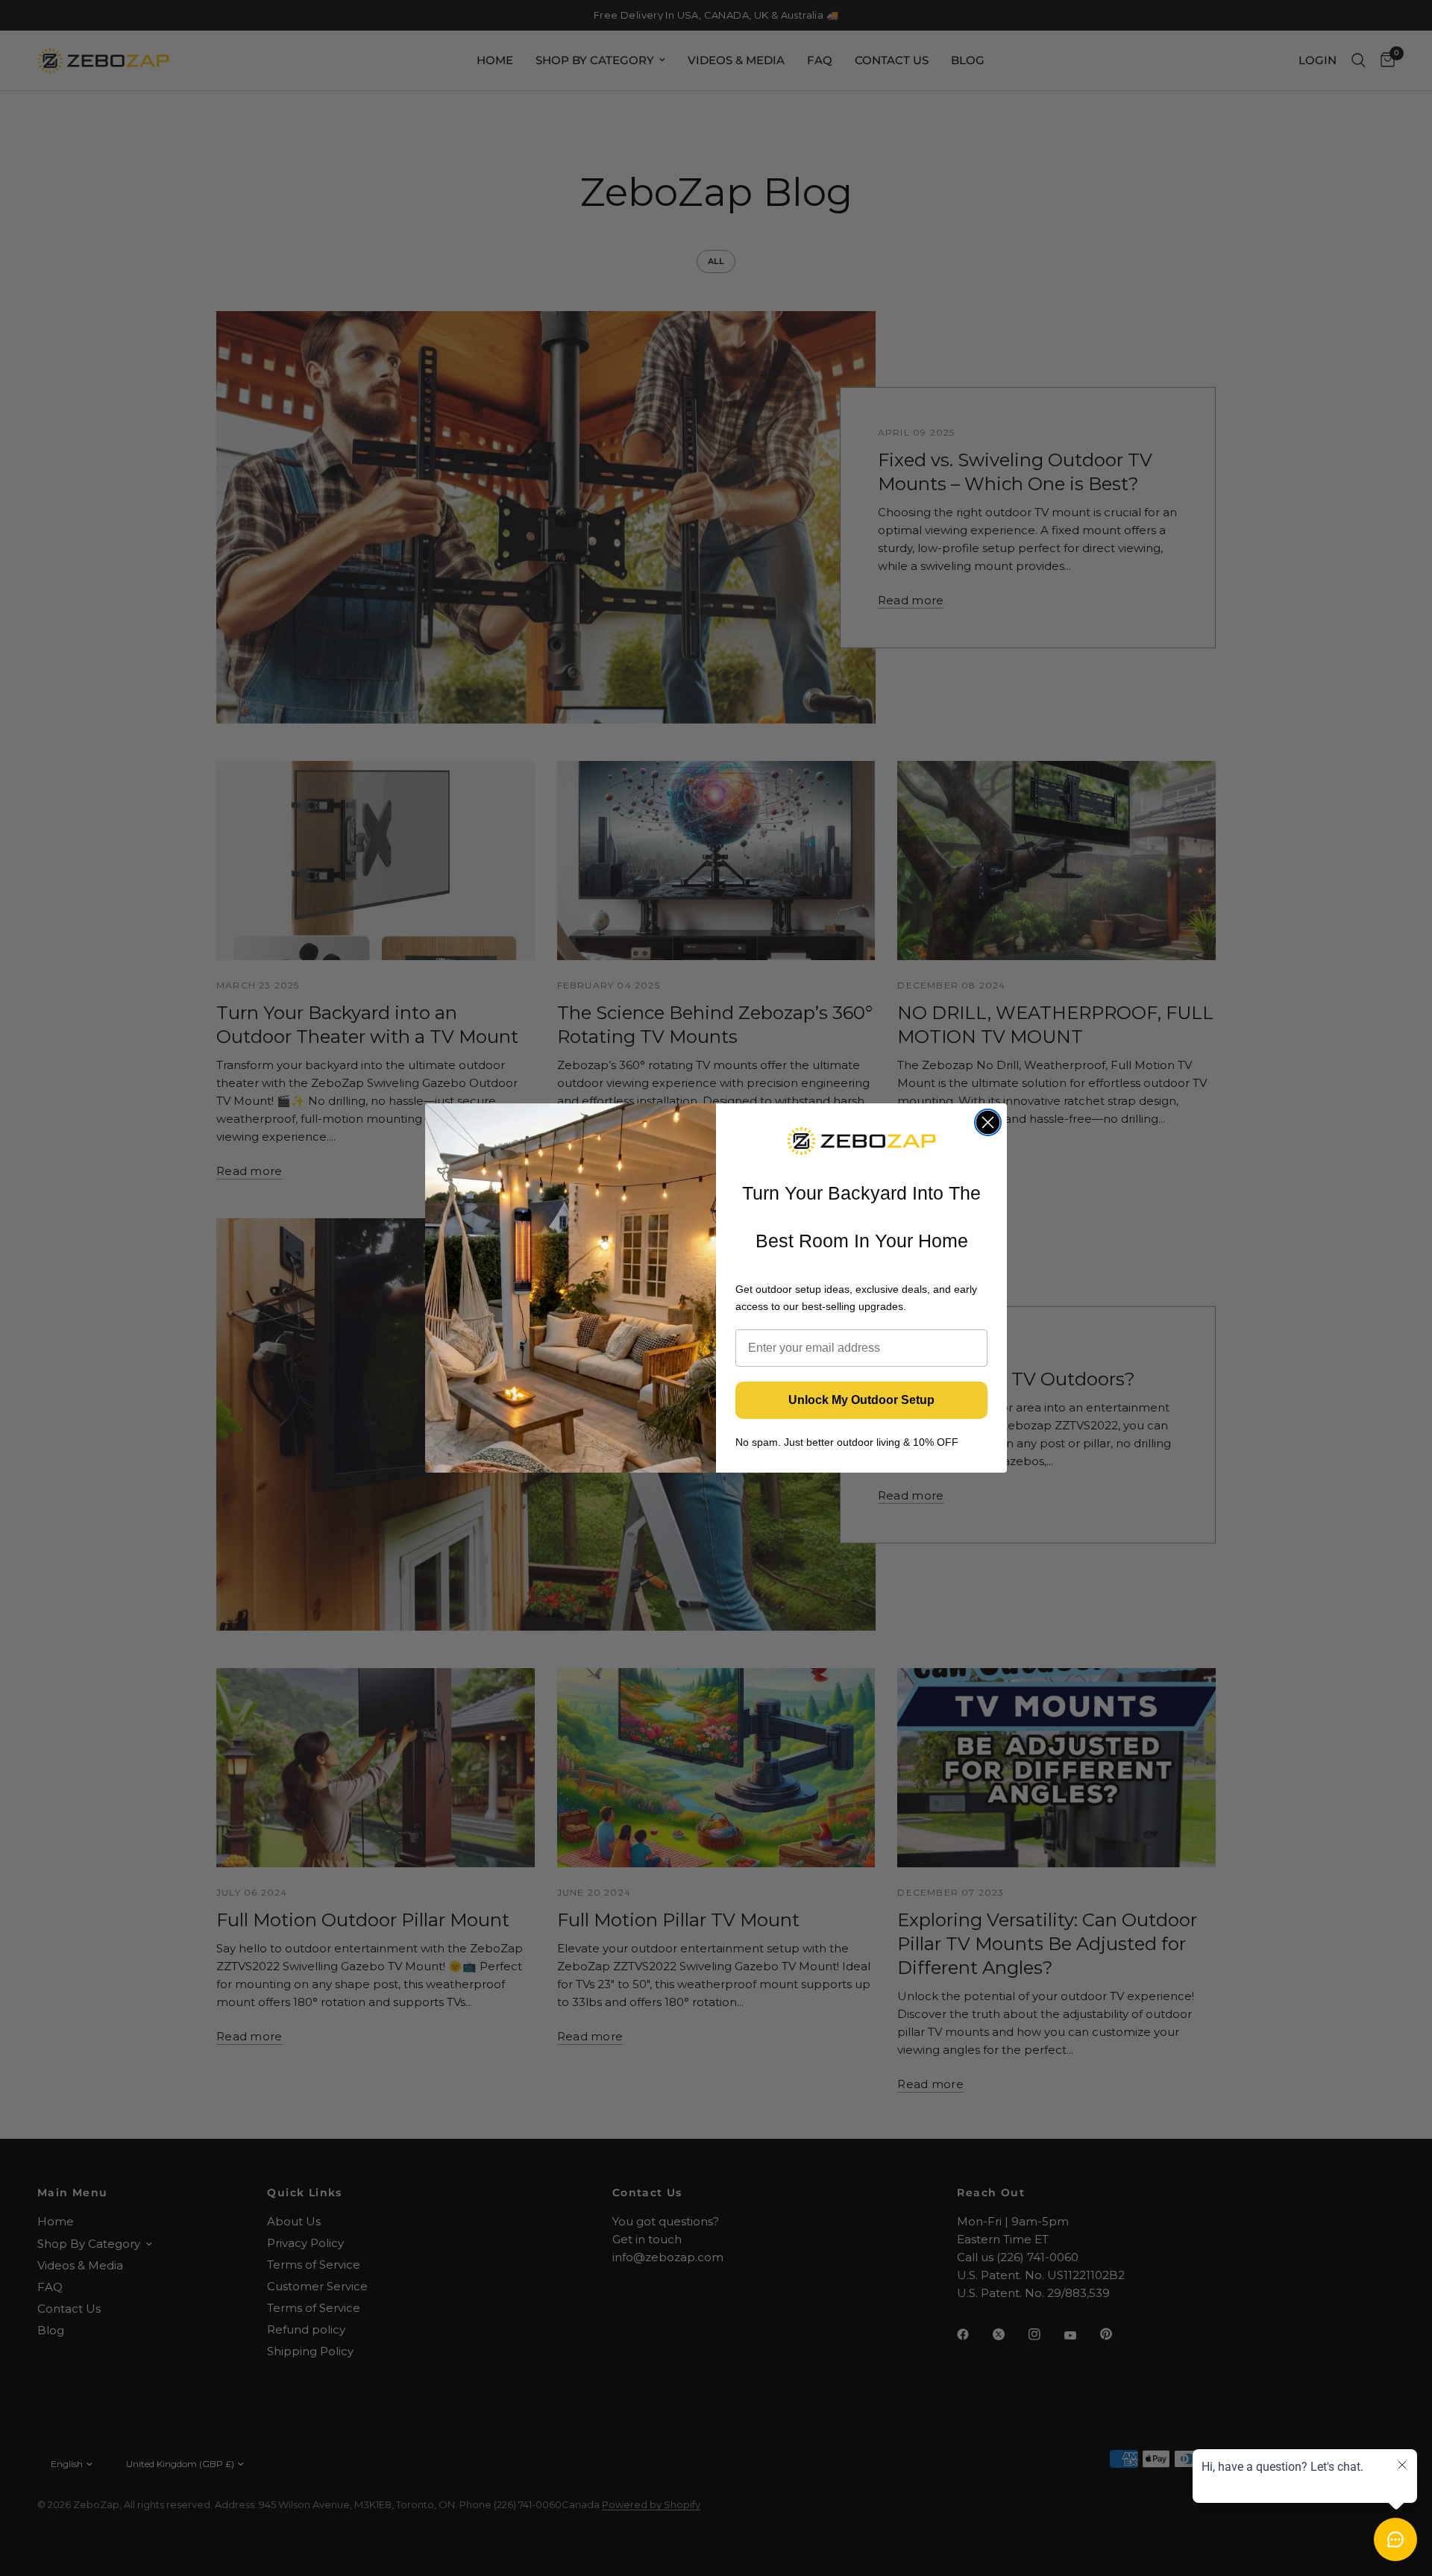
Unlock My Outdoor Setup (861, 1400)
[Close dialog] (988, 1122)
